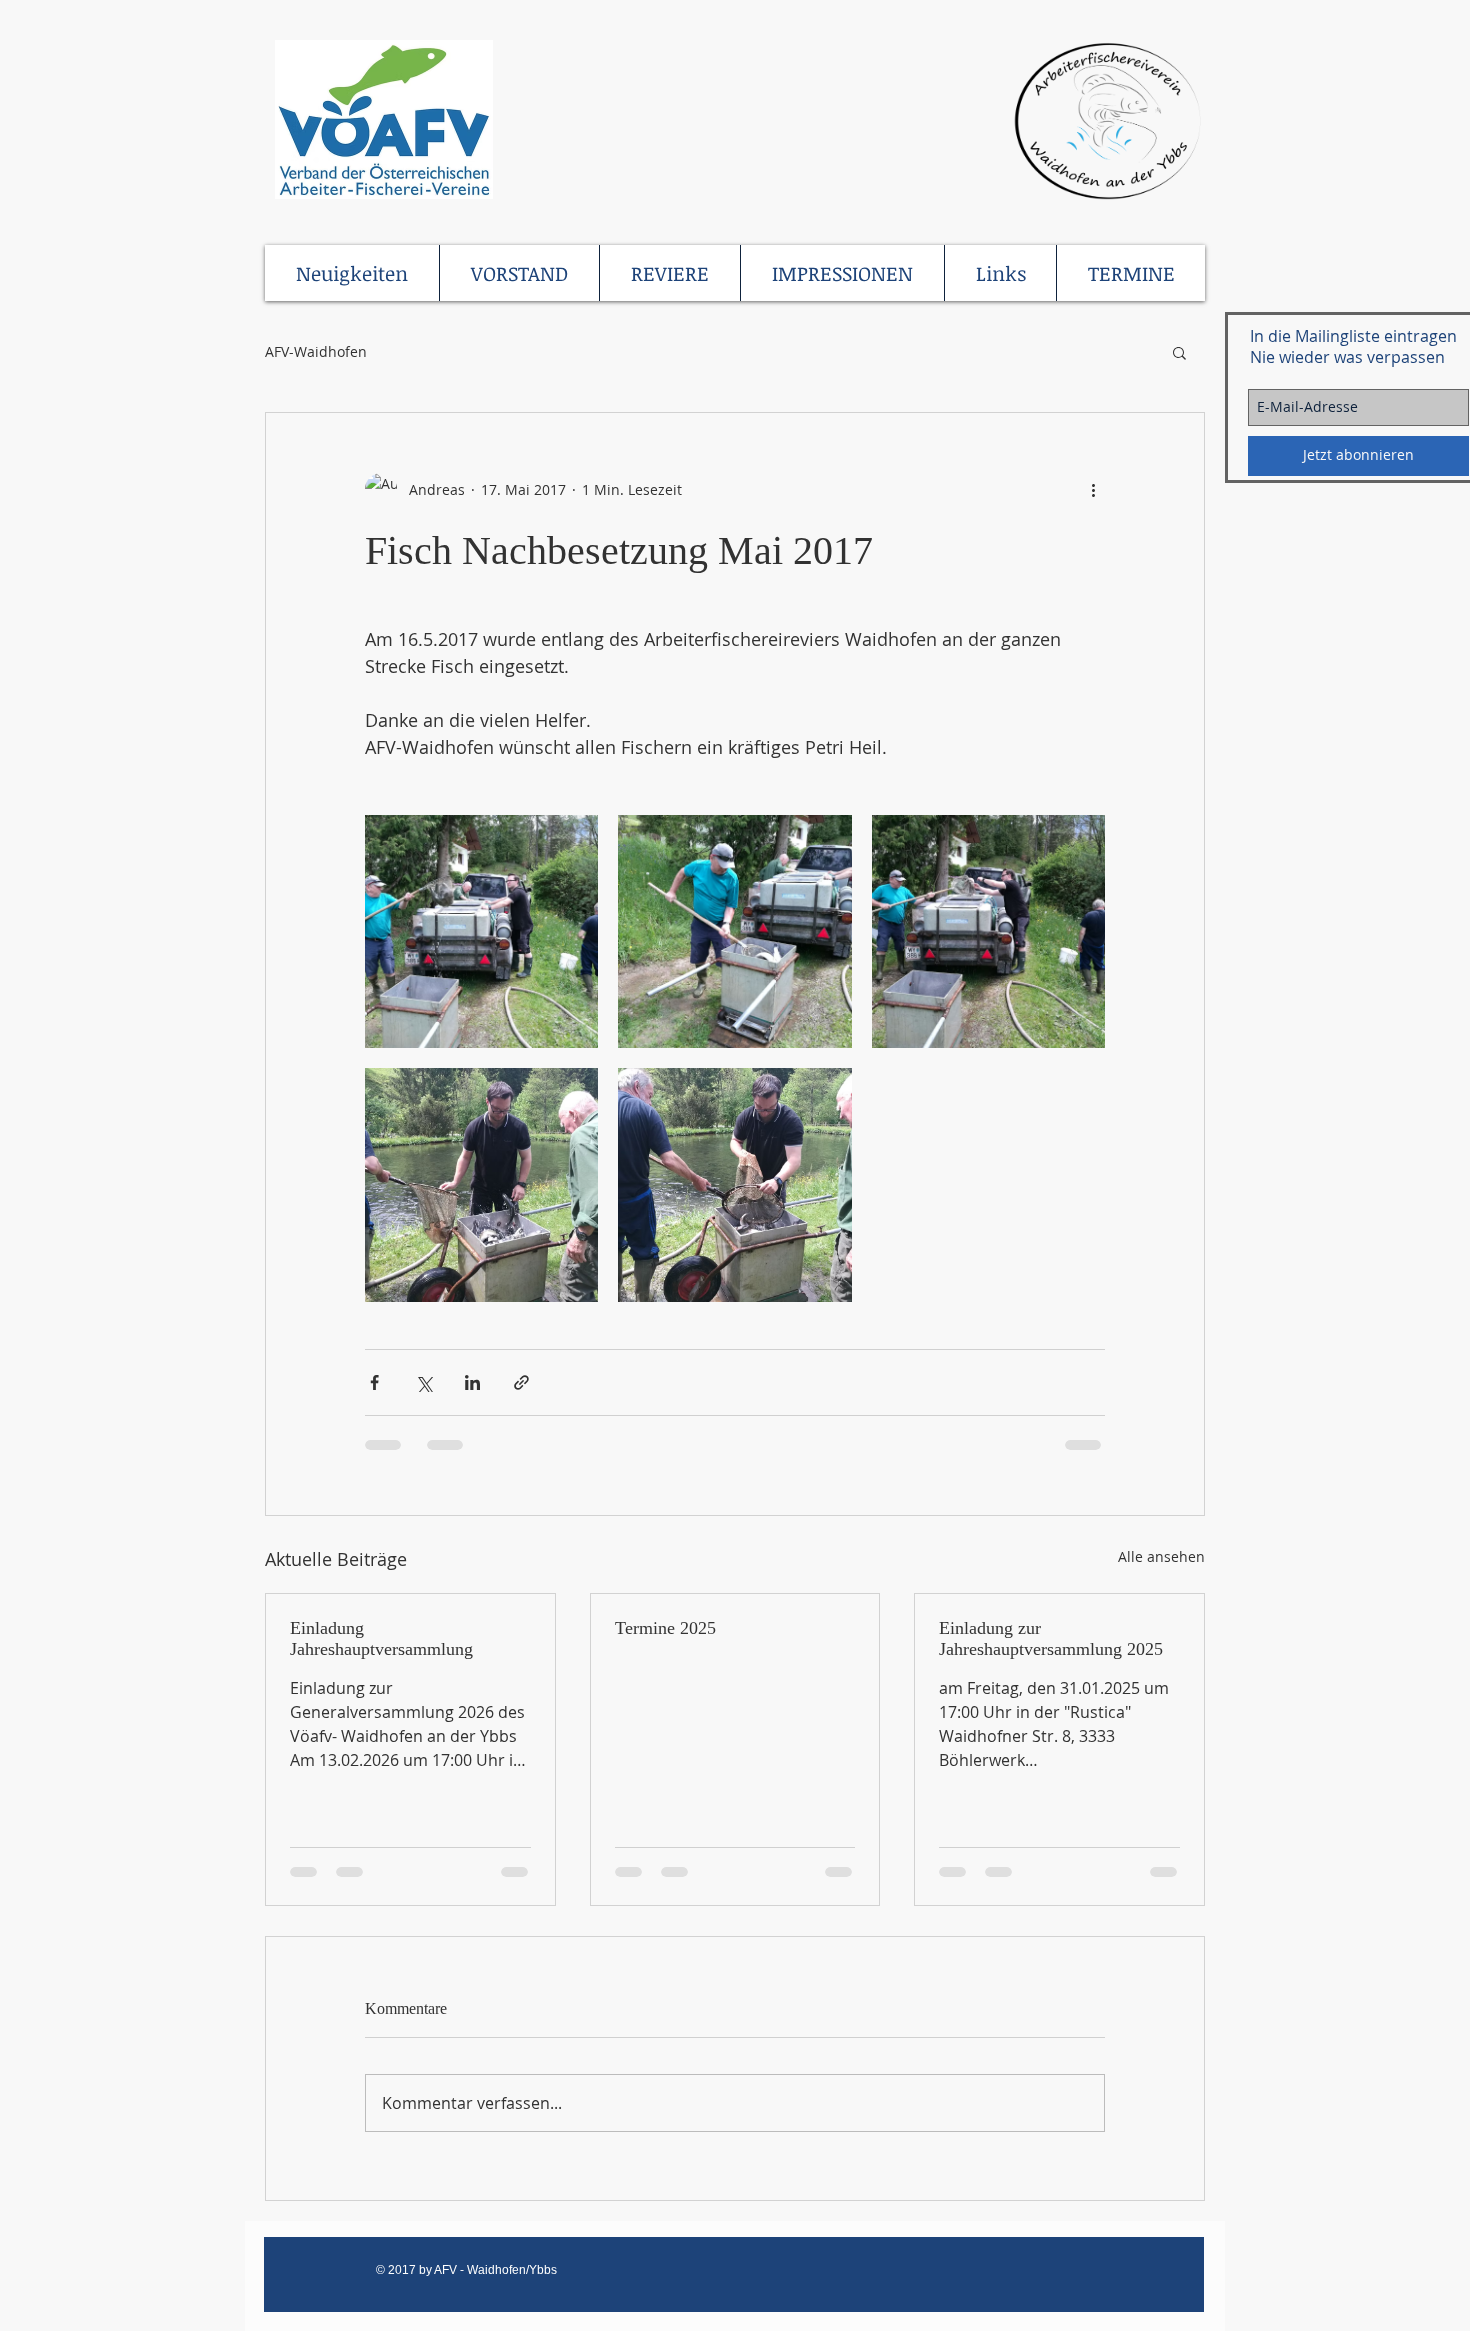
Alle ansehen (1161, 1556)
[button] (1179, 352)
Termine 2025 (665, 1628)
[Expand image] (481, 931)
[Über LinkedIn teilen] (472, 1382)
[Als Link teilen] (521, 1382)
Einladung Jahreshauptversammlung (381, 1638)
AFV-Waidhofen (316, 351)
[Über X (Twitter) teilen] (423, 1382)
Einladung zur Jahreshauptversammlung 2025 (1051, 1638)
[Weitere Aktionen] (1093, 489)
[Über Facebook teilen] (374, 1382)
